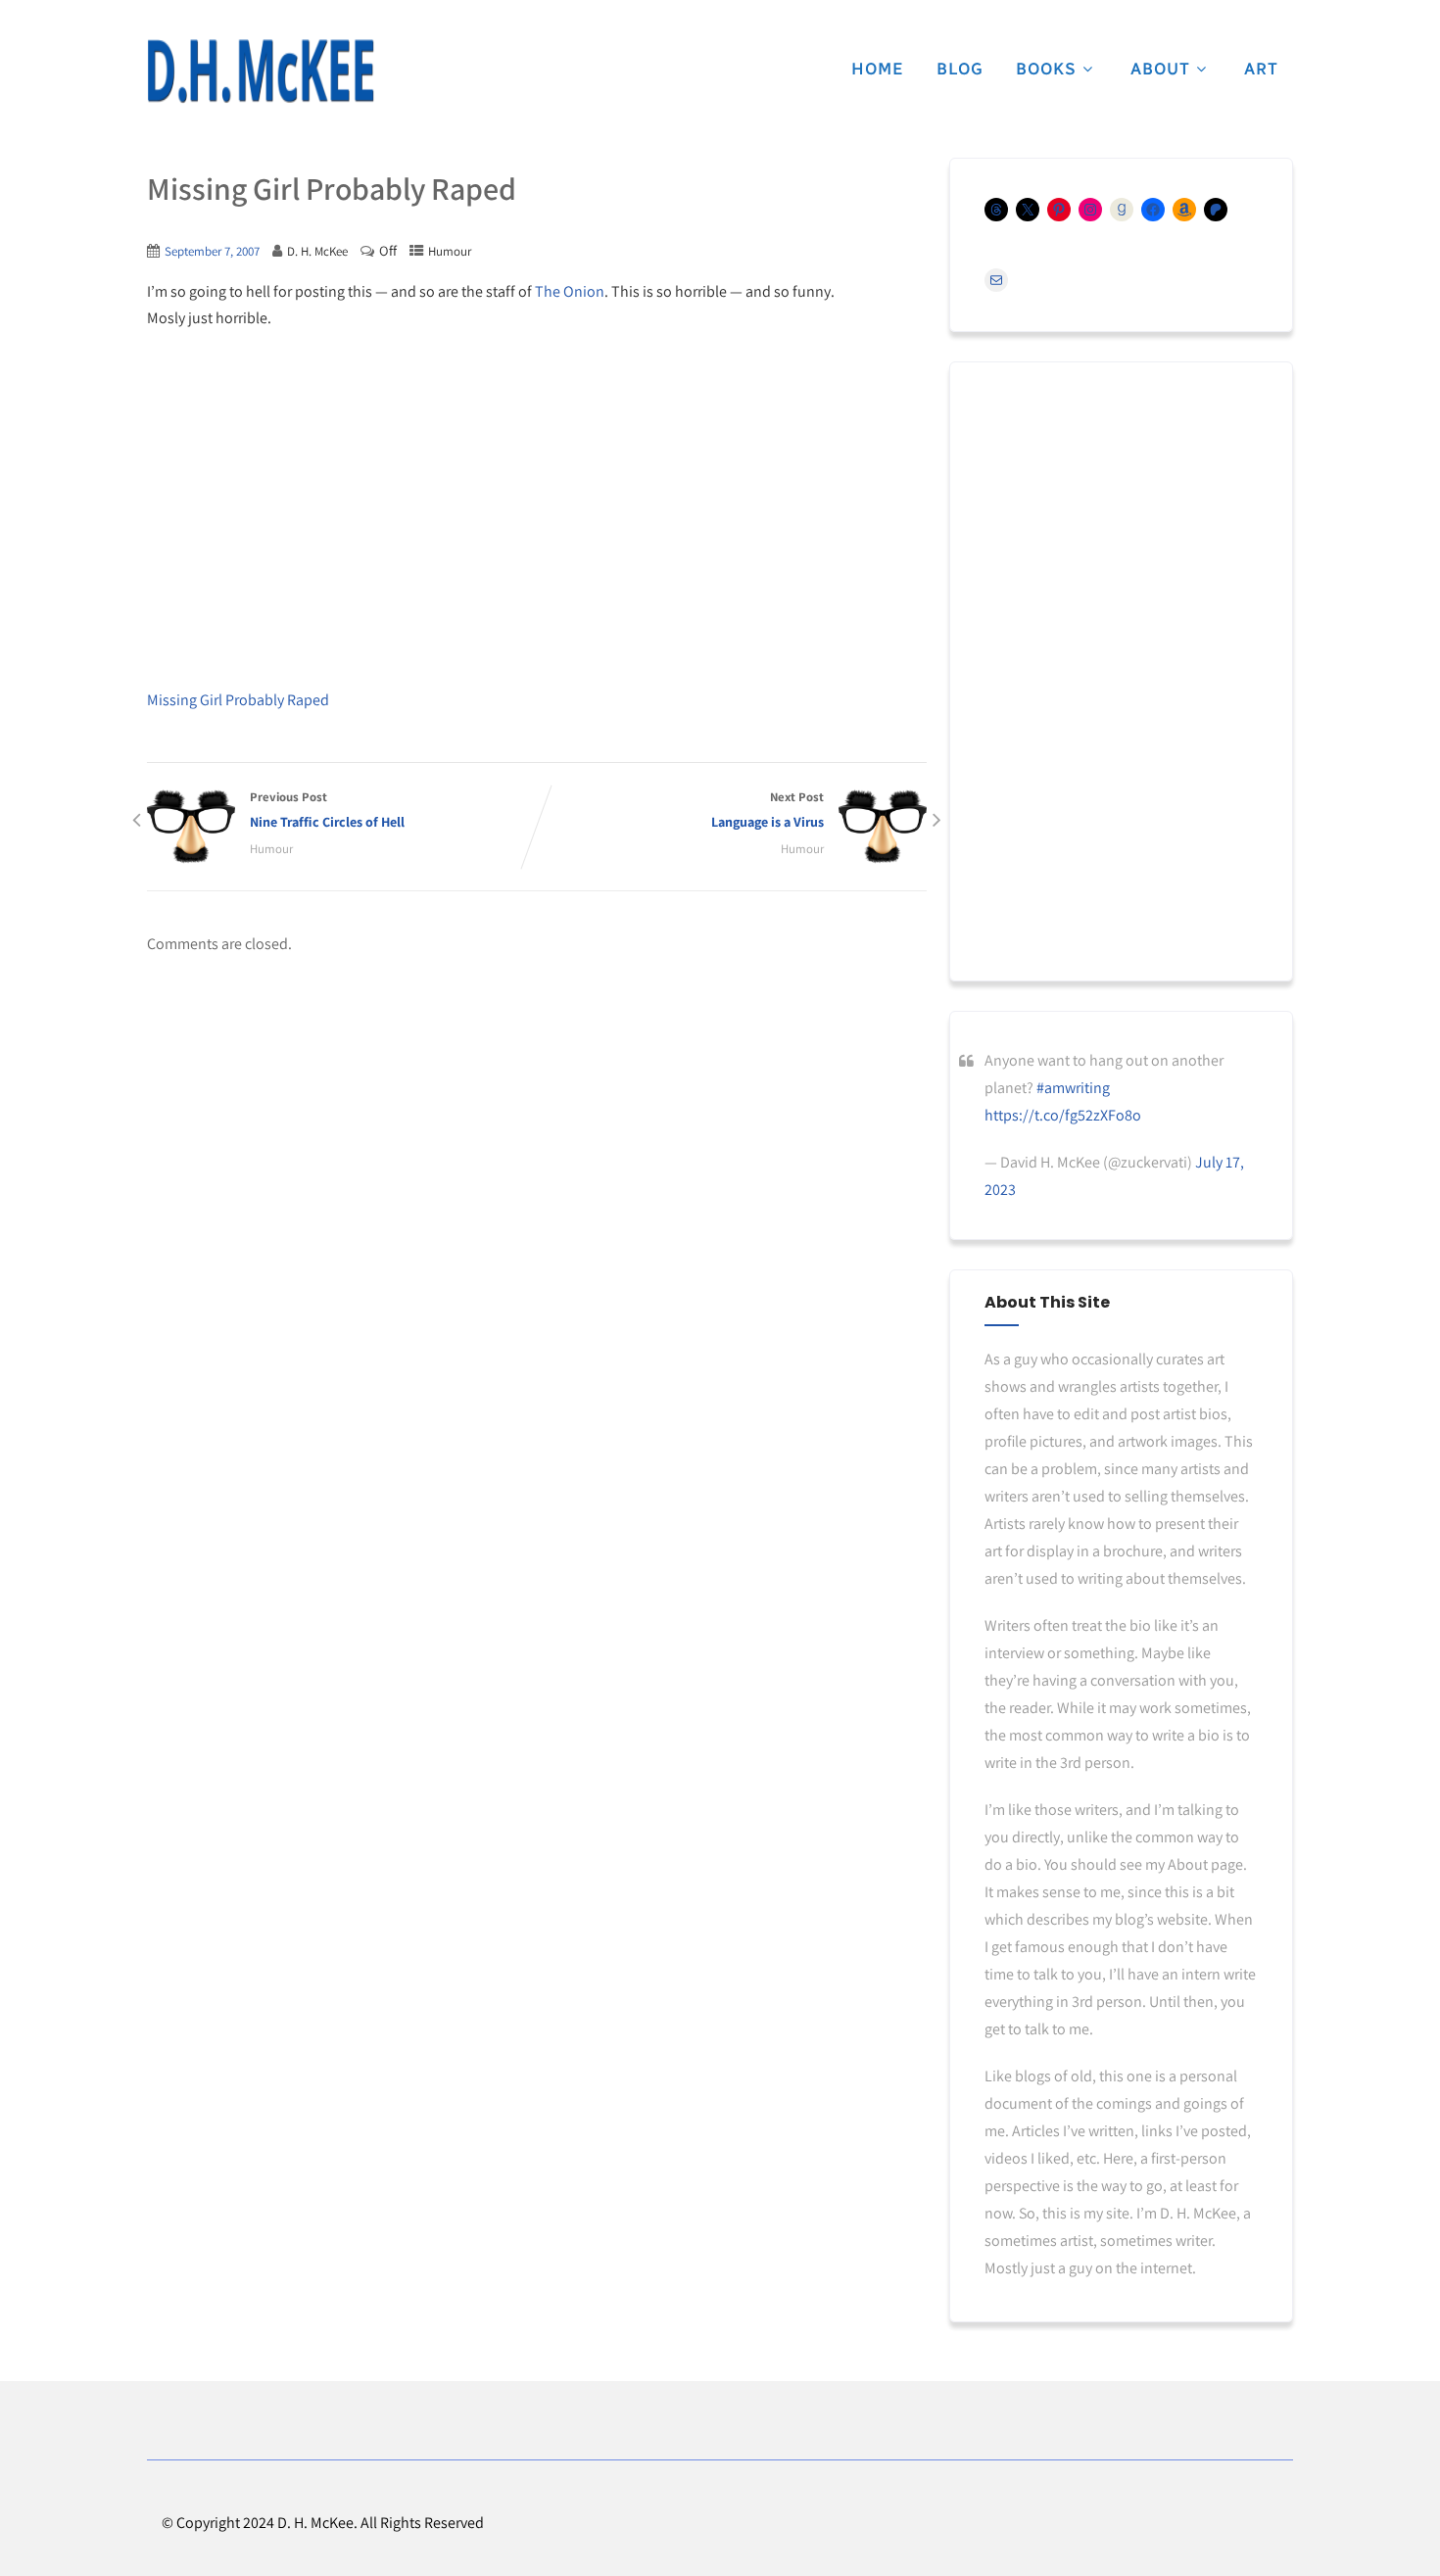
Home (878, 69)
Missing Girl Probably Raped (238, 700)
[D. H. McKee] (261, 72)
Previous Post (327, 810)
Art (1261, 69)
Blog (960, 69)
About (1160, 69)
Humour (450, 251)
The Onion (570, 291)
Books (1046, 69)
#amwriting (1073, 1088)
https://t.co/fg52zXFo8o (1063, 1115)
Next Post (768, 810)
